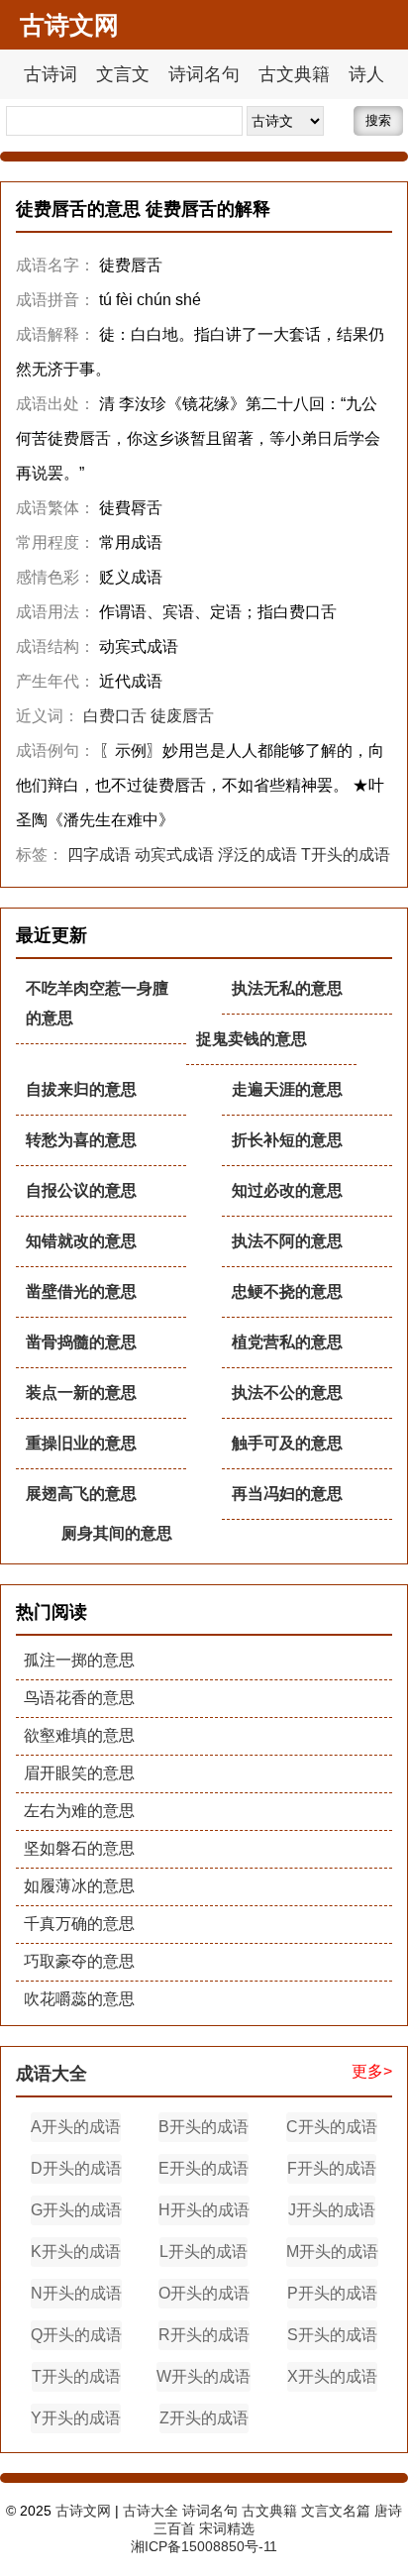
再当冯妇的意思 (287, 1494)
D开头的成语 (76, 2168)
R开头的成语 (204, 2335)
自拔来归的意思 (81, 1089)
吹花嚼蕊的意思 (79, 1999)
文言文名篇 (336, 2511)
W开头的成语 (204, 2376)
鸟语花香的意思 (79, 1698)
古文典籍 (294, 74)
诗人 (366, 74)
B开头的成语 (204, 2127)
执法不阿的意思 (287, 1241)
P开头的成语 (332, 2293)
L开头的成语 (204, 2252)
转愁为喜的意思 (81, 1140)
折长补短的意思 (287, 1140)
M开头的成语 (332, 2252)
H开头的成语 (204, 2210)
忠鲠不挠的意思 (287, 1291)
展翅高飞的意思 (81, 1494)
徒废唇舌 (182, 716)
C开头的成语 (332, 2127)
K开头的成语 (76, 2252)
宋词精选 (227, 2528)
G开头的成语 (76, 2210)
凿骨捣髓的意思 (81, 1342)
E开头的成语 (204, 2168)
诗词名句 (204, 74)
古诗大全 (151, 2511)
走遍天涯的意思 (287, 1089)
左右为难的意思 (79, 1811)
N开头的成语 (76, 2293)
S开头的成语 (332, 2335)
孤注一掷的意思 (79, 1660)
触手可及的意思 (287, 1443)
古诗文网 (83, 2511)
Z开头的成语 (204, 2418)
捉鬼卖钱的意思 (252, 1039)
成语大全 (51, 2074)
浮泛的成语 (257, 855)
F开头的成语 (332, 2168)
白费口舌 (115, 716)
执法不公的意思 (287, 1393)
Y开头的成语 (76, 2418)
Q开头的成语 (76, 2335)
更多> (372, 2071)
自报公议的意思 (81, 1190)
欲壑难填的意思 (79, 1735)
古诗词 (51, 74)
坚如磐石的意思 (79, 1848)
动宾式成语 (174, 855)
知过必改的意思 (287, 1190)
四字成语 (99, 855)
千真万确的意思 (79, 1924)
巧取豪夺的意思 (79, 1961)
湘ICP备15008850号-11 (204, 2546)
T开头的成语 (346, 855)
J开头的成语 (332, 2210)
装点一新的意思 (81, 1393)
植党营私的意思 (287, 1342)
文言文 (123, 74)
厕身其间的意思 (117, 1533)
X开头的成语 (332, 2376)
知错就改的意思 (81, 1241)
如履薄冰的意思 (79, 1886)
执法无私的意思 (287, 988)
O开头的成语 (204, 2293)
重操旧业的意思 (81, 1443)
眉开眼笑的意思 (79, 1773)
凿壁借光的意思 (81, 1291)
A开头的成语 (76, 2127)
